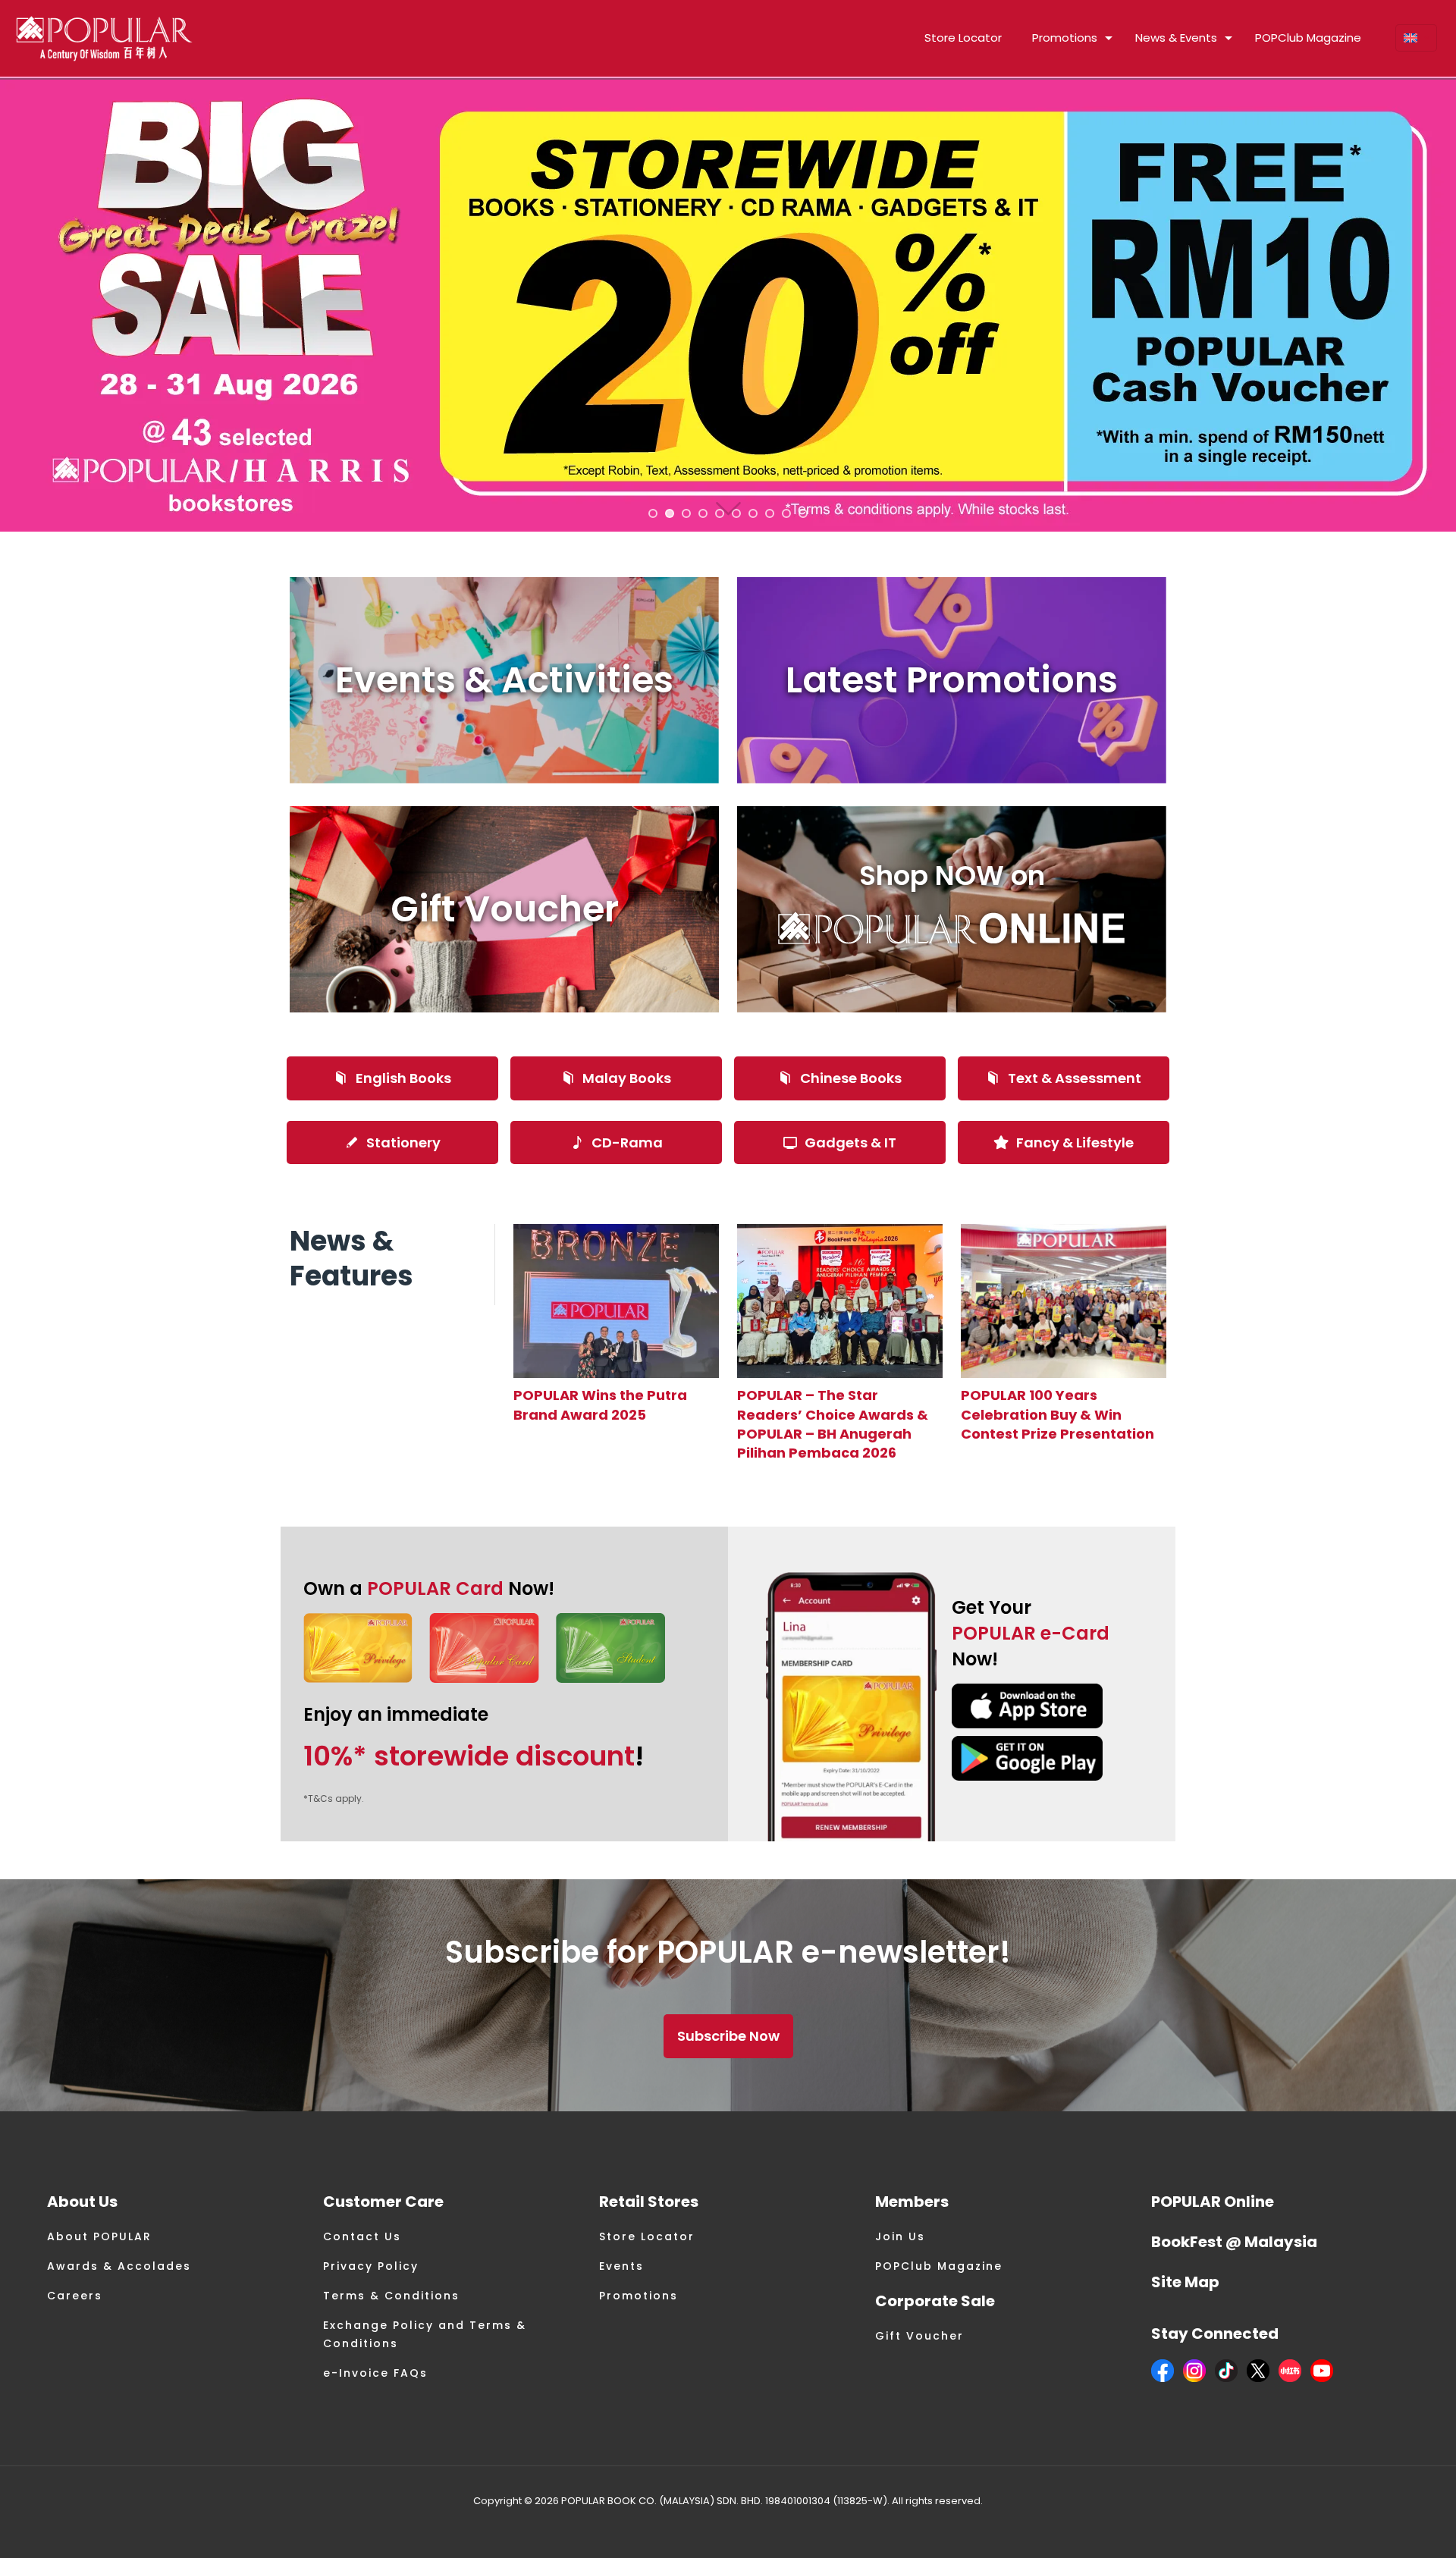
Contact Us (362, 2236)
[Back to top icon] (1383, 2527)
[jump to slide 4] (703, 513)
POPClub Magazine (939, 2266)
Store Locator (647, 2236)
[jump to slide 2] (670, 513)
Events (621, 2266)
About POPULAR (99, 2236)
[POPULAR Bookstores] (104, 38)
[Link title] (616, 1301)
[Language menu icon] (1416, 38)
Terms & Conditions (391, 2296)
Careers (75, 2296)
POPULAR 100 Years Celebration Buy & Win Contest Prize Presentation (1057, 1414)
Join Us (900, 2236)
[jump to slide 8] (770, 513)
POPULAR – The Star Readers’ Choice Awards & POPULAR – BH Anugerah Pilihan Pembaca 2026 (833, 1424)
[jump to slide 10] (803, 513)
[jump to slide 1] (653, 513)
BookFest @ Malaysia (1234, 2242)
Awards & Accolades (119, 2266)
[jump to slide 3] (686, 513)
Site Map (1185, 2282)
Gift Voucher (919, 2336)
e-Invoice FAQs (375, 2373)
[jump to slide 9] (786, 513)
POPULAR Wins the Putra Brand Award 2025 (600, 1405)
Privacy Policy (371, 2266)
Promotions (639, 2296)
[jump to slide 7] (753, 513)
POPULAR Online (1213, 2202)
